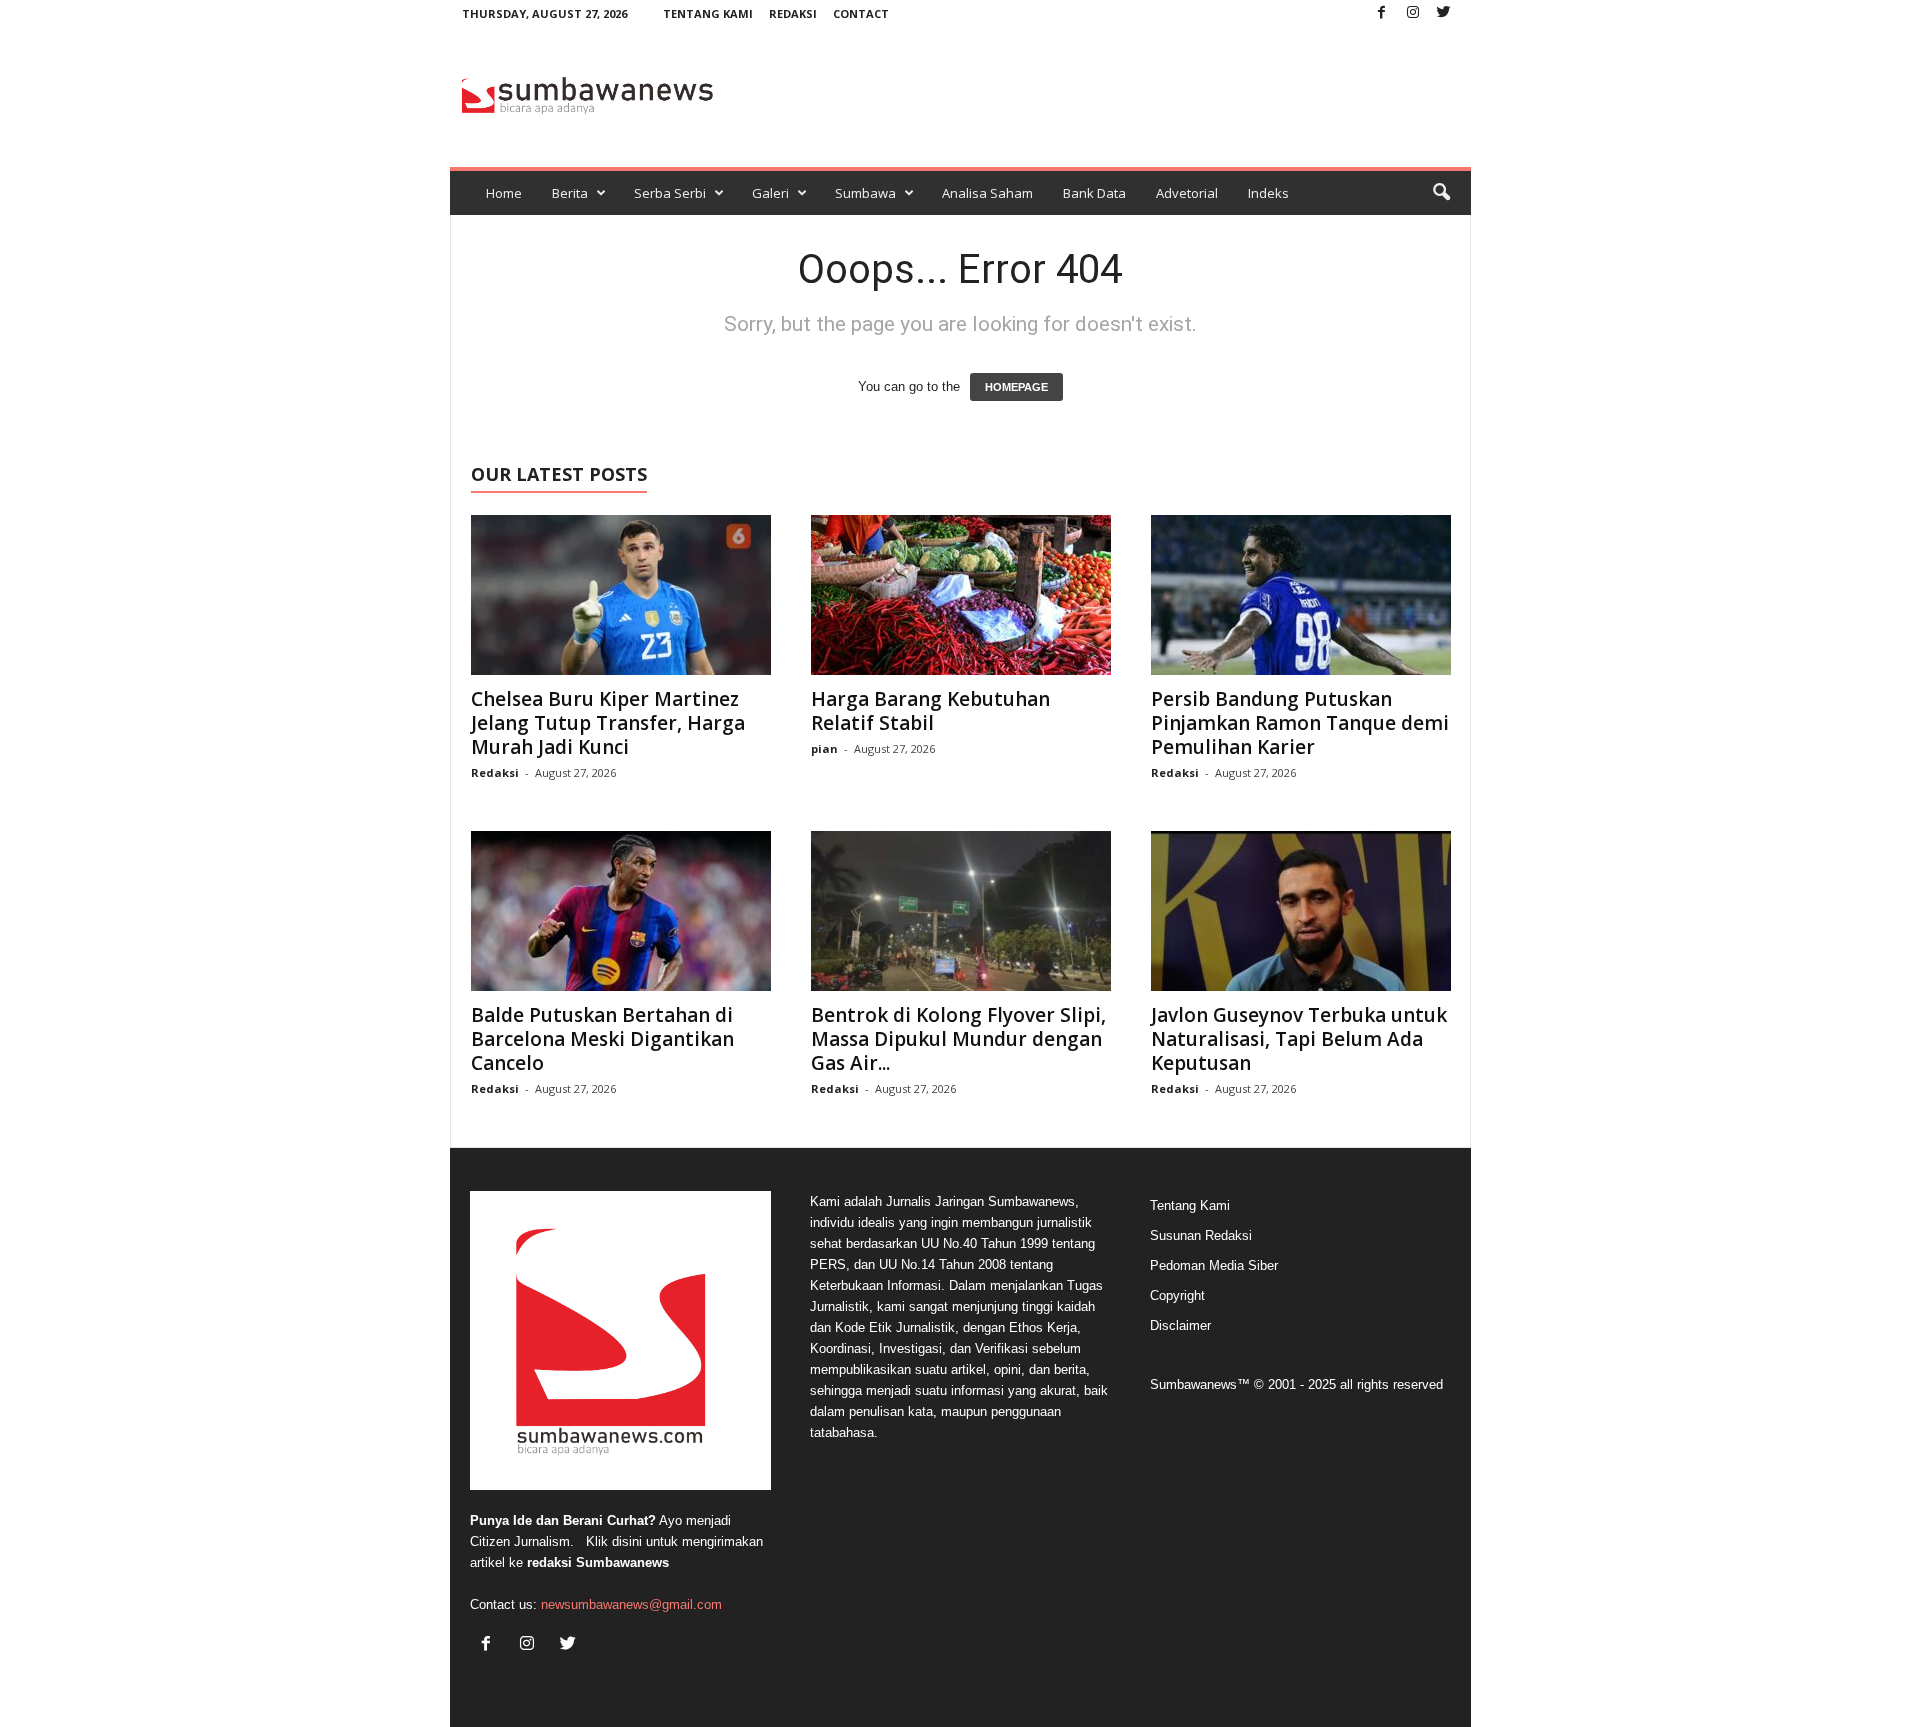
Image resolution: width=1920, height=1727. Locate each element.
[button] (1441, 193)
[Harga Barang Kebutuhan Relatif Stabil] (961, 595)
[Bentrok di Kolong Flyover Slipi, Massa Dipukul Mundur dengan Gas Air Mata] (961, 911)
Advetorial (1187, 193)
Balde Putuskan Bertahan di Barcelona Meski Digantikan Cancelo (602, 1039)
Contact (861, 13)
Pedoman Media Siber (1214, 1265)
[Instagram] (1413, 13)
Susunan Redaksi (1201, 1235)
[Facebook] (1382, 13)
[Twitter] (1444, 13)
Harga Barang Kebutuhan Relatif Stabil (930, 711)
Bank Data (1094, 193)
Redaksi (793, 13)
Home (504, 193)
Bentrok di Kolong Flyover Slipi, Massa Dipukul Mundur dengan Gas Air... (958, 1039)
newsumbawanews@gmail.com (631, 1604)
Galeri (770, 193)
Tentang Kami (708, 13)
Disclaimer (1180, 1325)
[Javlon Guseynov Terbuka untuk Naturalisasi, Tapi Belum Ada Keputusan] (1301, 911)
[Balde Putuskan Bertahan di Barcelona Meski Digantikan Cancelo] (621, 911)
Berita (570, 193)
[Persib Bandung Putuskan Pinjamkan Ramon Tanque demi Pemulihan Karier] (1301, 595)
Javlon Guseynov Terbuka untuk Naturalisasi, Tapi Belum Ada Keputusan (1299, 1039)
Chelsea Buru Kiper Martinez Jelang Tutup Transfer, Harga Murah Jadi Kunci (608, 723)
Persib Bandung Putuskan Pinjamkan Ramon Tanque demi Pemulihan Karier (1300, 723)
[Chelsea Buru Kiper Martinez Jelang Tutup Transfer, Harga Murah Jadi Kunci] (621, 595)
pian (824, 748)
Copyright (1177, 1295)
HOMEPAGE (1016, 387)
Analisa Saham (987, 193)
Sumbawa (865, 193)
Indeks (1268, 193)
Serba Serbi (670, 193)
